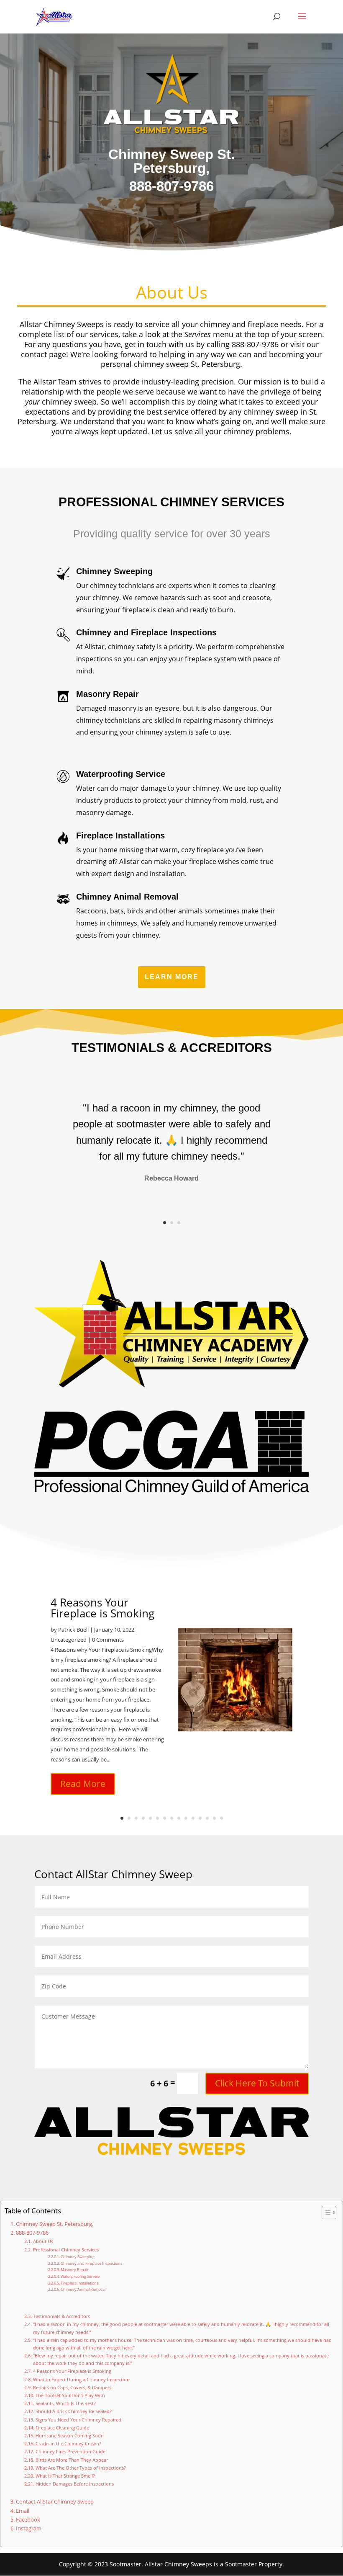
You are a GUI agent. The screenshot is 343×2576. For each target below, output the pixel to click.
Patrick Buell (73, 1630)
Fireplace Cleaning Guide (62, 2428)
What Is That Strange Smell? (65, 2476)
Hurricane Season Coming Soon (69, 2435)
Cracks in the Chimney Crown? (68, 2443)
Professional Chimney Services (66, 2250)
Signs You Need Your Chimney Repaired (78, 2420)
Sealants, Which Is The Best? (65, 2403)
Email (23, 2511)
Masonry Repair (75, 2270)
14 (214, 1818)
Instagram (29, 2528)
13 (207, 1818)
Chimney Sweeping (78, 2257)
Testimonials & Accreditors (61, 2316)
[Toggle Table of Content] (325, 2212)
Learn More (172, 977)
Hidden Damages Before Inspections (74, 2484)
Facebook (28, 2520)
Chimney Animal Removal (83, 2289)
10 (186, 1818)
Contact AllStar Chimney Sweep (55, 2502)
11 (193, 1818)
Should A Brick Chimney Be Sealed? (73, 2411)
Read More (83, 1784)
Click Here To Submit (257, 2083)
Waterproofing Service (80, 2276)
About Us (43, 2241)
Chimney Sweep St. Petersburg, (55, 2224)
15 (221, 1818)
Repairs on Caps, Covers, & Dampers (72, 2387)
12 (200, 1818)
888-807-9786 (32, 2233)
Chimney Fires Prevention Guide (70, 2451)
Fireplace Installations (79, 2283)
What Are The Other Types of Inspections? (81, 2468)
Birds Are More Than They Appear (72, 2460)
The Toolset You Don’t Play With (70, 2395)
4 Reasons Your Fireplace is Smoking (102, 1608)
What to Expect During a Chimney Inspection (81, 2379)
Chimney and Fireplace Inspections (91, 2263)
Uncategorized (69, 1640)
